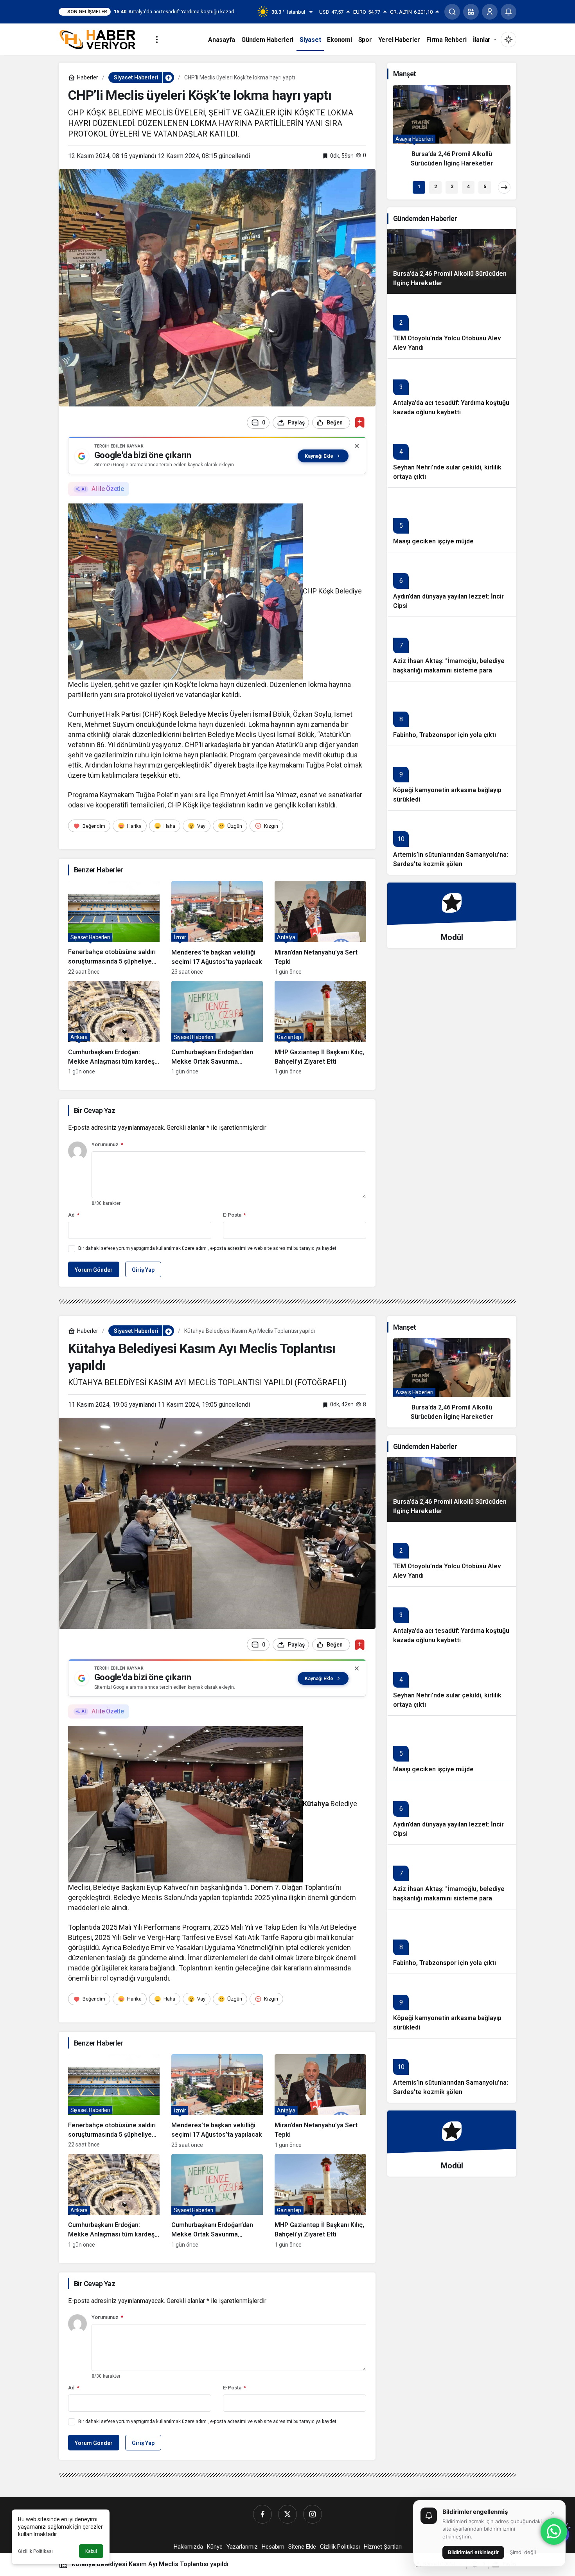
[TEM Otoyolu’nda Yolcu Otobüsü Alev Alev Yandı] (452, 326)
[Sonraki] (504, 187)
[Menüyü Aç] (157, 40)
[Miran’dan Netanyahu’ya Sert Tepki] (320, 928)
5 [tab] (485, 187)
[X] (287, 2514)
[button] (471, 12)
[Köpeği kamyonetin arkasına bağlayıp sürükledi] (452, 778)
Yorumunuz (107, 1144)
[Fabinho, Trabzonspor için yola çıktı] (452, 713)
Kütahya (316, 1804)
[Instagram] (313, 2514)
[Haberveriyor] (101, 39)
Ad (74, 1215)
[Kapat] (357, 446)
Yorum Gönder (94, 1270)
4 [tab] (468, 187)
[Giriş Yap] (490, 12)
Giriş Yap (143, 1270)
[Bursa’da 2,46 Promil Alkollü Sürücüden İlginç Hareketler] (452, 129)
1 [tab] (419, 187)
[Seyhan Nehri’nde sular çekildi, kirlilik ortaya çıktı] (452, 455)
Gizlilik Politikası (35, 2551)
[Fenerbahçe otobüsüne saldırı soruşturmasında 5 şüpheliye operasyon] (114, 928)
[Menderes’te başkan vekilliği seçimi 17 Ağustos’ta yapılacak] (217, 928)
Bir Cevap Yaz (94, 1110)
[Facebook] (262, 2514)
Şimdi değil (523, 2552)
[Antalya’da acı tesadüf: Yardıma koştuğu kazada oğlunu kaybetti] (452, 391)
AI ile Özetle (108, 489)
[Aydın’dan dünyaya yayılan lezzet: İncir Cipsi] (452, 584)
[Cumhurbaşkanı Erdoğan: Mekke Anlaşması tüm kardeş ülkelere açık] (114, 1028)
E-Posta (234, 1215)
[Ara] (452, 12)
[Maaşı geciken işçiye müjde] (452, 520)
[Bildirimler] (509, 12)
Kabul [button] (91, 2551)
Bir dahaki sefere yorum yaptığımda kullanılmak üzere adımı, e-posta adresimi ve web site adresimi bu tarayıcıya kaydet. (208, 1248)
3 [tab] (452, 187)
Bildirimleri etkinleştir (473, 2552)
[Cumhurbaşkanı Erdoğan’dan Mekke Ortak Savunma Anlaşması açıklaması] (217, 1028)
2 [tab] (436, 187)
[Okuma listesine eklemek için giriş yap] (360, 422)
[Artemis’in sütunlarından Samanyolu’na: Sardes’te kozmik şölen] (452, 842)
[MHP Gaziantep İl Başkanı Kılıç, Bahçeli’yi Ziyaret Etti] (320, 1028)
